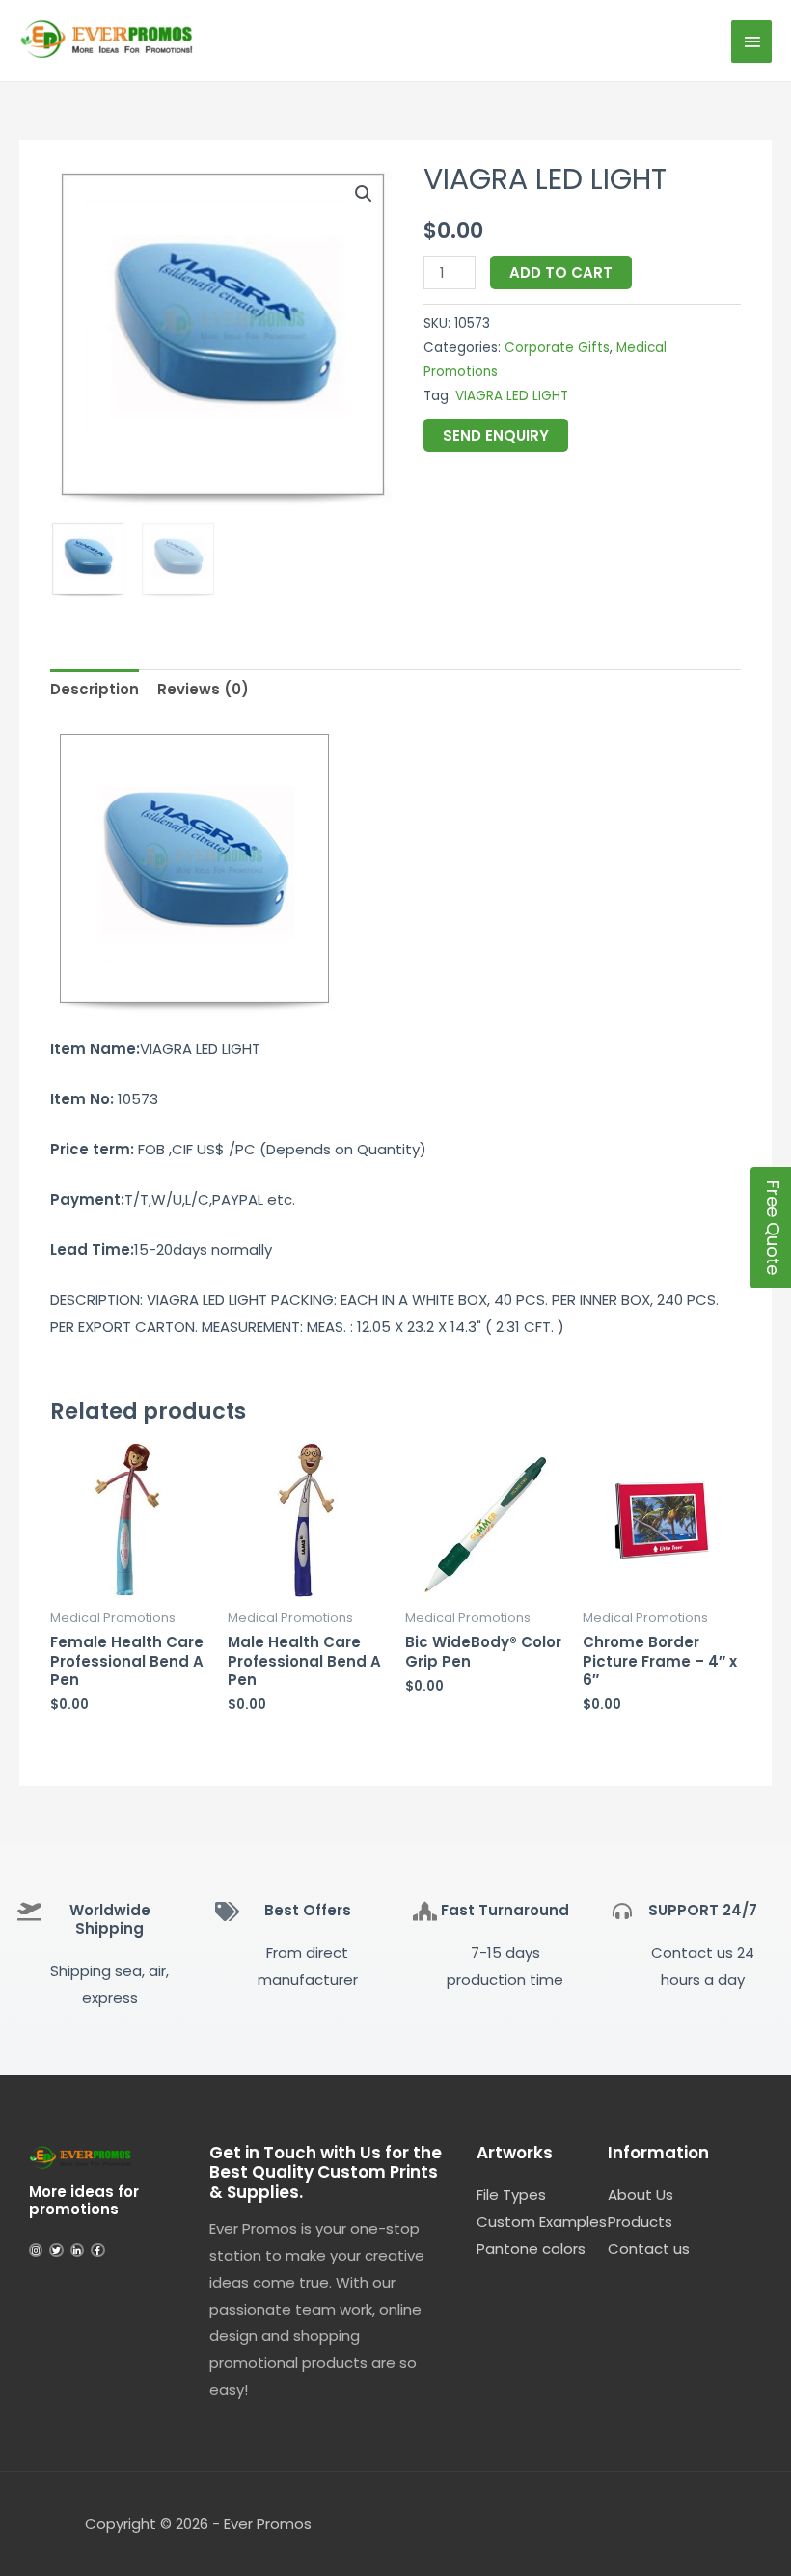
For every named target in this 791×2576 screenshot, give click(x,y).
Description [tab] (95, 689)
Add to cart (561, 272)
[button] (364, 194)
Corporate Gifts (557, 348)
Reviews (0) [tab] (203, 689)
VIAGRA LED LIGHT (512, 396)
